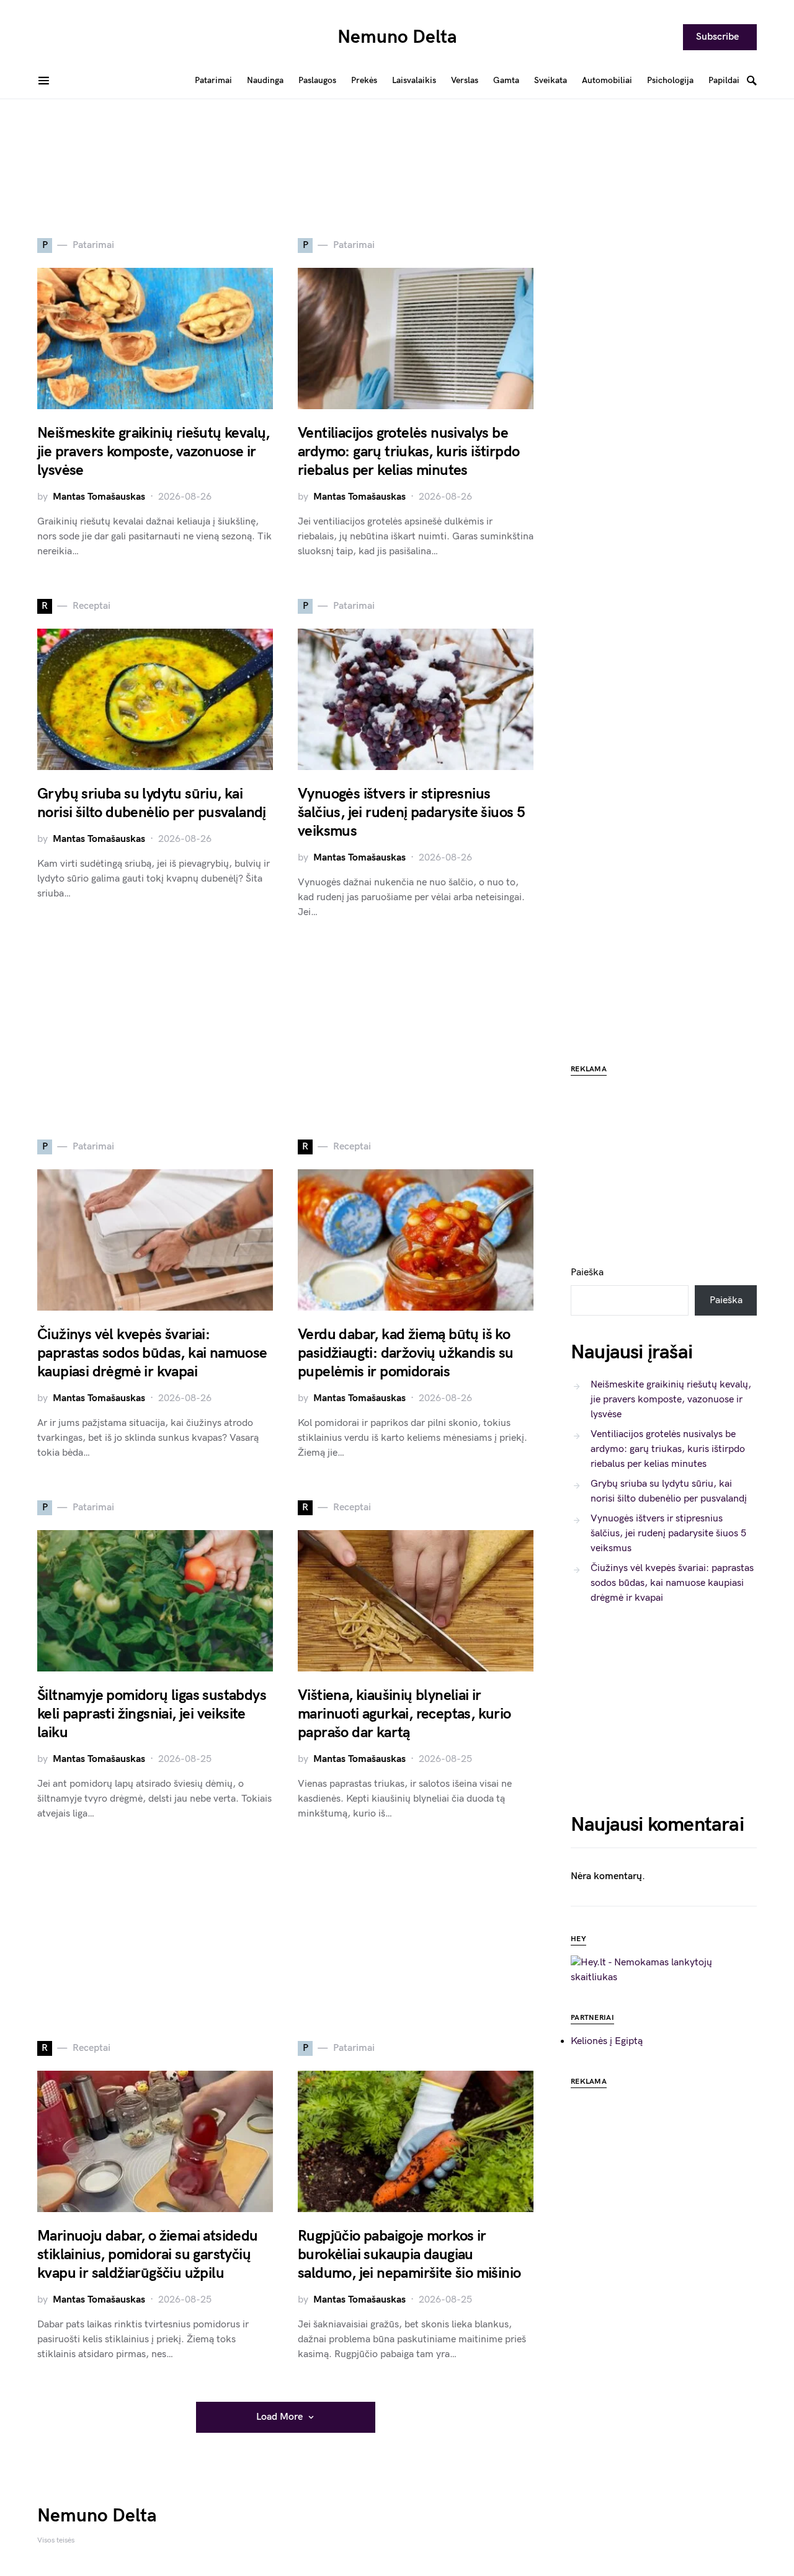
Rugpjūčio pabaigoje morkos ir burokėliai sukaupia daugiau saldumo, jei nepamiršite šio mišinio (409, 2255)
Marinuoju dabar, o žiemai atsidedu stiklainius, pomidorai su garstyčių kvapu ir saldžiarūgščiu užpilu (148, 2255)
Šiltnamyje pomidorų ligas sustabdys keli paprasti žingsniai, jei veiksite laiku (152, 1714)
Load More (279, 2417)
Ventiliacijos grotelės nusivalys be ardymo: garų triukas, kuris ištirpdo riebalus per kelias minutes (408, 452)
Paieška (587, 1273)
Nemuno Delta (397, 37)
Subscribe (717, 37)
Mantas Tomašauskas (99, 497)
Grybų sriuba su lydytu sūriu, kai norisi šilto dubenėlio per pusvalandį (152, 803)
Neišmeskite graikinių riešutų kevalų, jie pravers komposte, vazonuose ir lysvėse (154, 452)
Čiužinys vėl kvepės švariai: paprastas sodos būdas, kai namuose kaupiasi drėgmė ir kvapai (152, 1353)
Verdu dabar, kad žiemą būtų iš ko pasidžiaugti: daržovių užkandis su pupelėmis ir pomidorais (406, 1353)
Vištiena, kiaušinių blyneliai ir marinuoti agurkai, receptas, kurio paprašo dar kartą (404, 1714)
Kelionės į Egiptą (607, 2041)
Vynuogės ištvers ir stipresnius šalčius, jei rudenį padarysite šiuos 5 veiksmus (411, 812)
